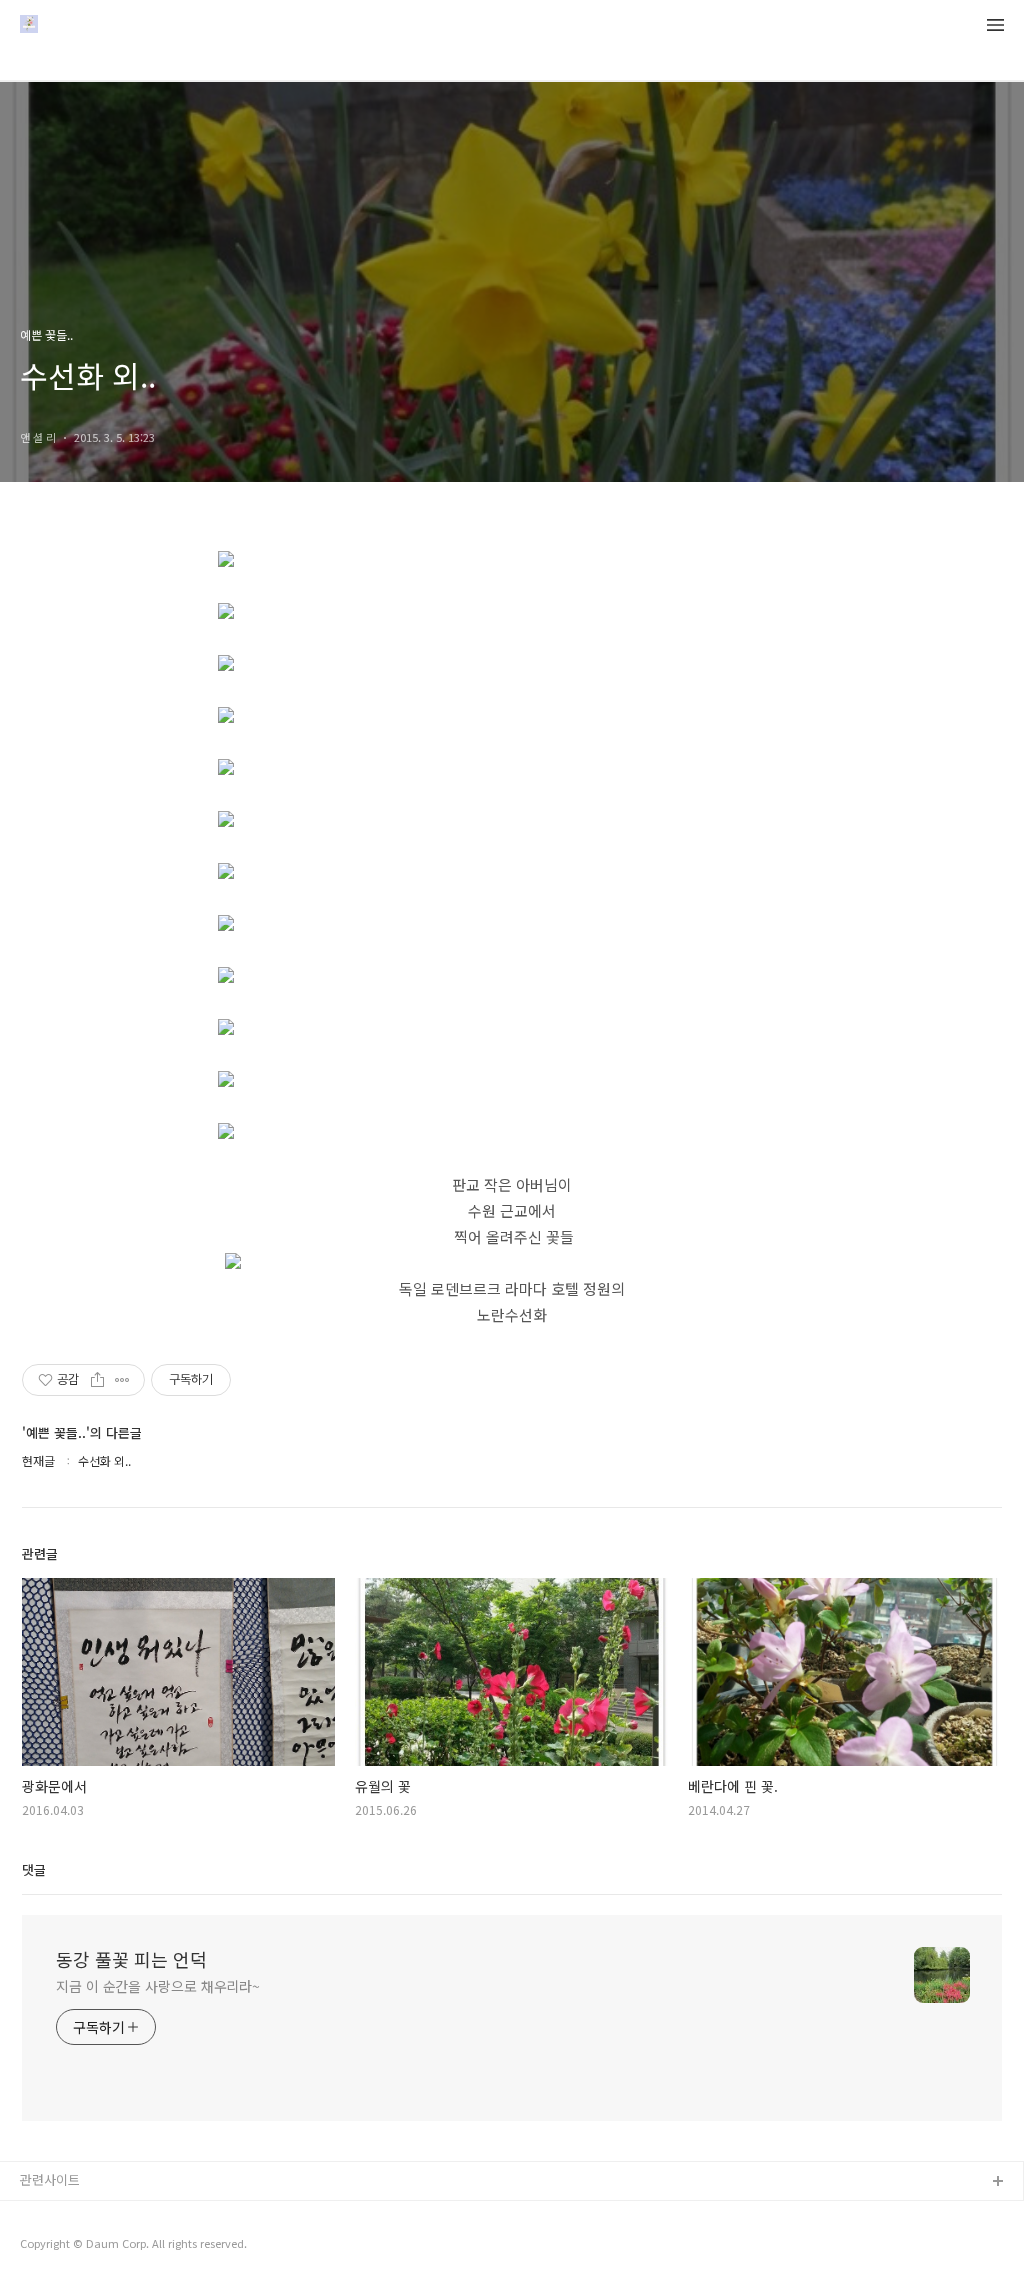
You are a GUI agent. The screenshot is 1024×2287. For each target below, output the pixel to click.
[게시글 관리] (122, 1380)
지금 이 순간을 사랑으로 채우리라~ (158, 1986)
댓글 (34, 1869)
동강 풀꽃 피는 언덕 (131, 1959)
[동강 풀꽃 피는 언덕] (29, 26)
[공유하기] (97, 1380)
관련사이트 (50, 2179)
